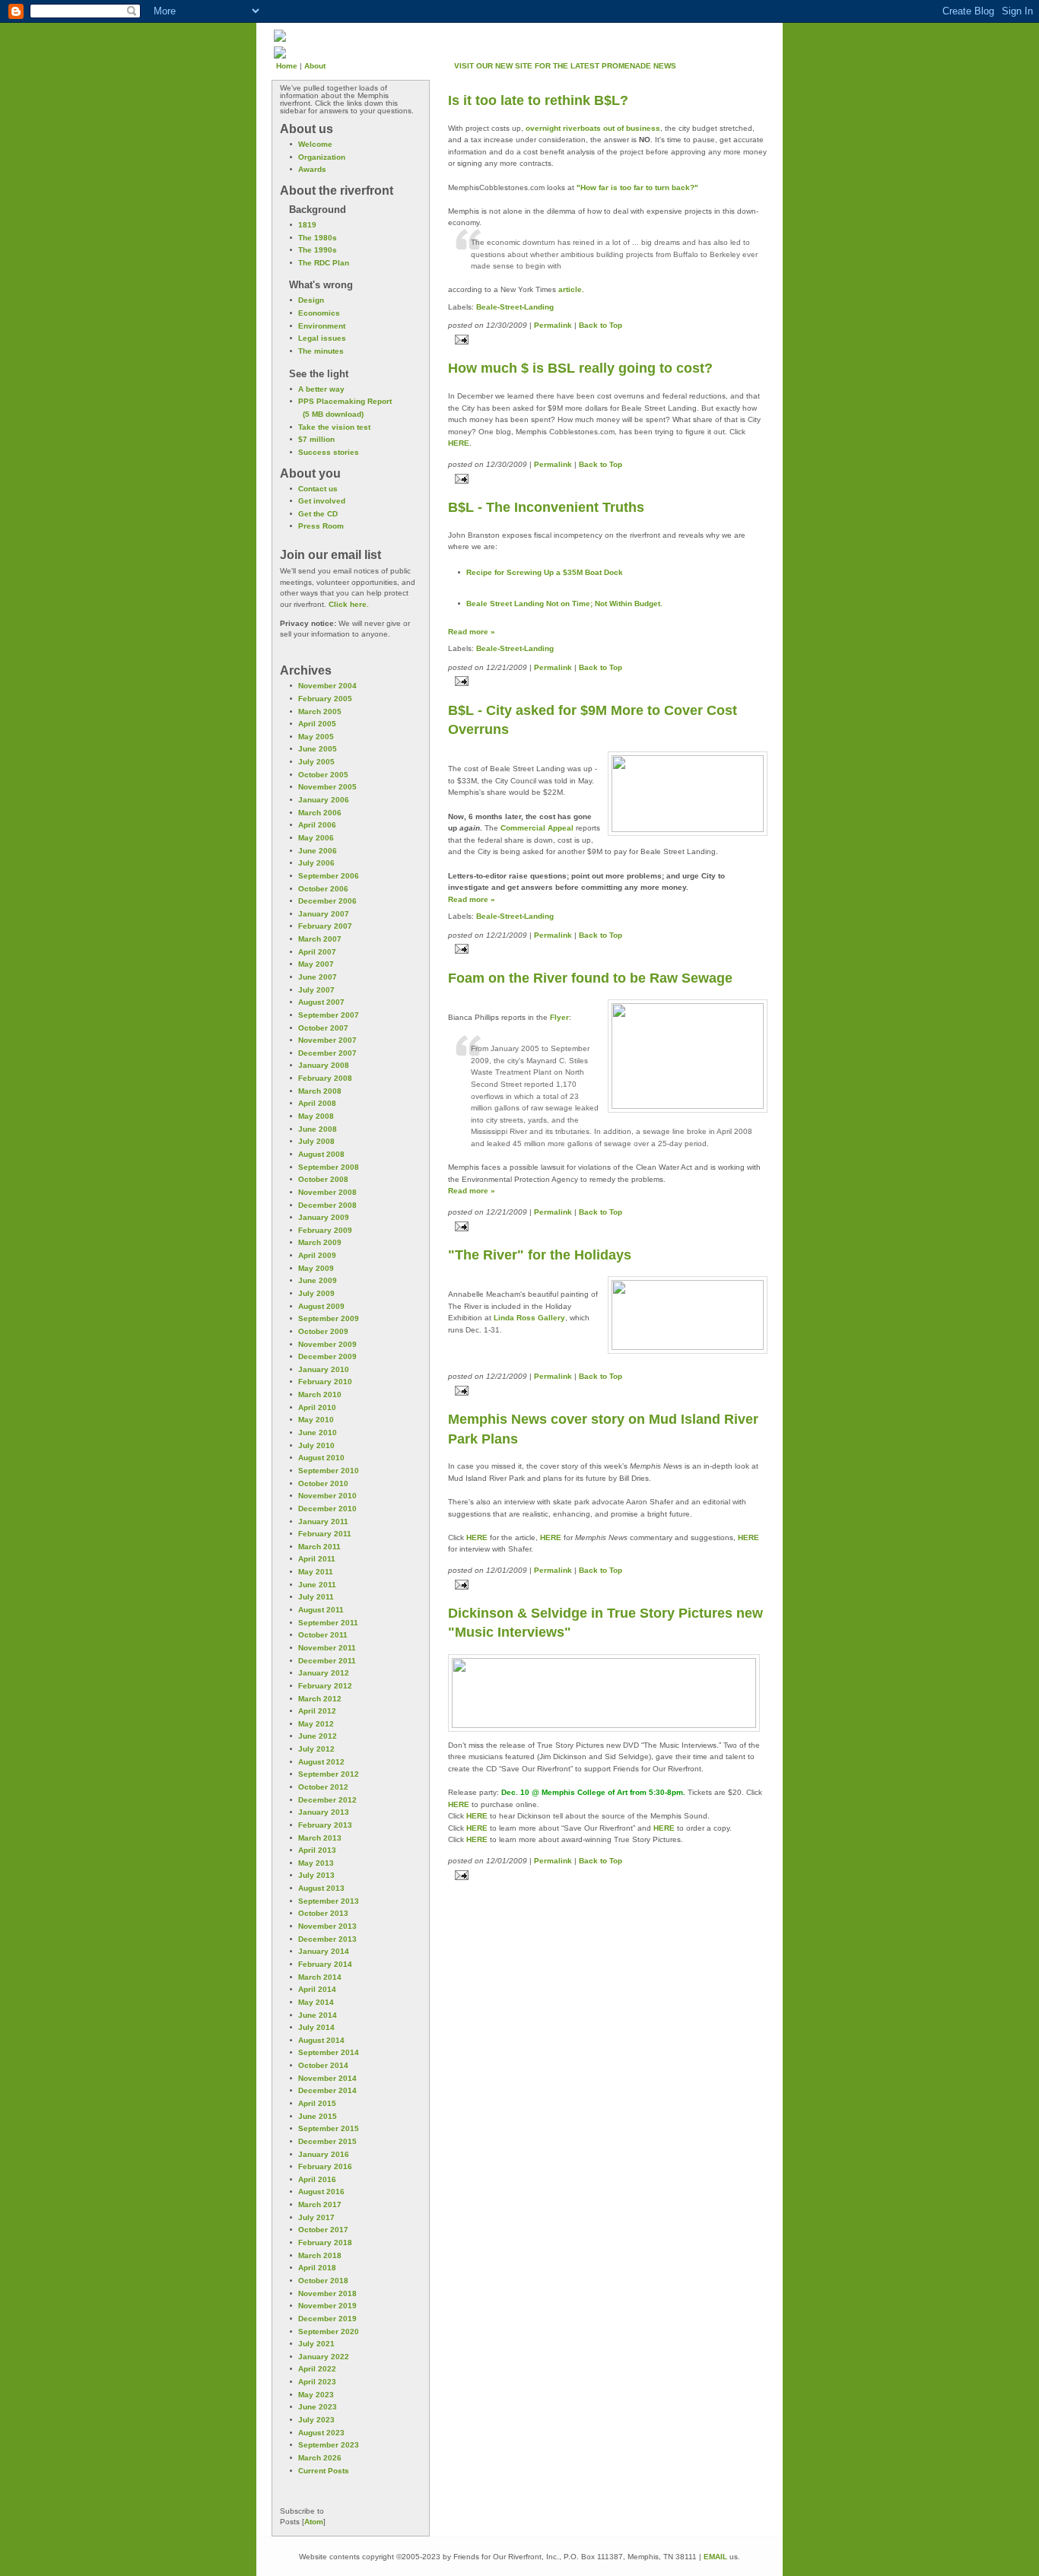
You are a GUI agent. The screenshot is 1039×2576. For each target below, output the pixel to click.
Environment (322, 326)
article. (571, 289)
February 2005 (325, 699)
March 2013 (320, 1838)
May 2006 (316, 838)
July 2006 (316, 863)
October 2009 (323, 1331)
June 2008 (318, 1129)
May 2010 (316, 1420)
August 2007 (321, 1002)
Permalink (553, 325)
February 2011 (325, 1534)
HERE (459, 443)
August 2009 (321, 1306)
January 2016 (324, 2154)
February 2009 (325, 1230)
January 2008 (324, 1065)
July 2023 (316, 2420)
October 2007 (323, 1028)
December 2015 (327, 2141)
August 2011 (321, 1610)
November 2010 (327, 1496)
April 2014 (317, 1989)
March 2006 (320, 813)
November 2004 (327, 686)
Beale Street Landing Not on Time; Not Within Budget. (564, 604)
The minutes (321, 351)
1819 (307, 225)
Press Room (321, 526)
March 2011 (319, 1547)
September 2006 (329, 876)
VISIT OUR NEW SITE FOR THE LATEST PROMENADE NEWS (565, 66)
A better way (321, 389)
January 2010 (324, 1369)
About (315, 66)
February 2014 (325, 1964)
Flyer (559, 1017)
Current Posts (324, 2471)
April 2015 (317, 2103)
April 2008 (317, 1103)
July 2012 (316, 1749)
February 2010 (325, 1382)
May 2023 (316, 2395)
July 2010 (316, 1445)
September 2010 (329, 1471)
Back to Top (601, 325)
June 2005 (318, 749)
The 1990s (318, 250)
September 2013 (329, 1901)
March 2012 (320, 1699)
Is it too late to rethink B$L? (538, 100)
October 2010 (323, 1483)
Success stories (329, 452)
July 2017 (316, 2217)
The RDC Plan (324, 263)
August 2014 (321, 2040)
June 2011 (317, 1585)
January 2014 (324, 1951)
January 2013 (324, 1812)
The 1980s (318, 238)
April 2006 (317, 825)
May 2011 (316, 1572)
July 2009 (316, 1293)
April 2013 (317, 1850)
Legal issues (322, 338)
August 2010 (321, 1458)
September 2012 (329, 1774)
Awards (312, 169)
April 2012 (317, 1711)
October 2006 (323, 889)
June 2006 (318, 851)
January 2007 (324, 914)
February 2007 (325, 926)
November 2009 (327, 1344)
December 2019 (327, 2319)
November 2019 (327, 2306)
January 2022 (324, 2357)
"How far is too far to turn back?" (637, 187)
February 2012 (325, 1686)
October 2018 (323, 2281)
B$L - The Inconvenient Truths (546, 507)
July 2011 (316, 1597)
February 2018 (325, 2242)
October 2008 (323, 1179)
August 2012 (321, 1762)
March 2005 (320, 711)
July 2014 (316, 2027)
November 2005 (327, 787)
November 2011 (327, 1648)
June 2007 (318, 977)
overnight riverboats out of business (593, 128)
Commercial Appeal (537, 828)
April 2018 (317, 2268)
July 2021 (316, 2344)
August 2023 (321, 2433)
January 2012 (324, 1673)
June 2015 (318, 2116)
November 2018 (327, 2293)
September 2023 (329, 2445)
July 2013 (316, 1875)
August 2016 (321, 2192)
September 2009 (329, 1318)
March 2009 (320, 1242)
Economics (319, 313)
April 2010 (317, 1407)
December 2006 (327, 901)
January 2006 (324, 800)
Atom (314, 2522)
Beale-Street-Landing (515, 307)
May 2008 (316, 1116)
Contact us (318, 489)
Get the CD (318, 514)
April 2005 (317, 724)
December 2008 (327, 1205)
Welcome (315, 144)
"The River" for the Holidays (540, 1255)
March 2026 (320, 2458)
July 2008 (316, 1141)
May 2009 (316, 1268)
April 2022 (317, 2369)
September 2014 (329, 2052)
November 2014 (327, 2078)
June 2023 (318, 2407)
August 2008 (321, 1154)
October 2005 (323, 775)
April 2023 (317, 2382)
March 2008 (320, 1091)
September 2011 (328, 1623)
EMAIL (715, 2557)
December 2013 (327, 1939)
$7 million (316, 439)
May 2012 (316, 1724)
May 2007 (316, 964)
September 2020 (329, 2331)
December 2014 (327, 2090)
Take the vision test (334, 427)
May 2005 (316, 737)
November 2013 (327, 1926)
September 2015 (329, 2128)
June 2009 (318, 1280)
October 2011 (323, 1635)
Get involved (322, 501)
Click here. (349, 604)
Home (287, 66)
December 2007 (327, 1053)
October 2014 (323, 2065)
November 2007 (327, 1040)
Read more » (472, 632)
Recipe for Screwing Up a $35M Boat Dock (545, 572)
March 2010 (320, 1394)
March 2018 (320, 2255)
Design (311, 300)
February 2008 (325, 1078)
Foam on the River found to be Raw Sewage (590, 978)
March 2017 (320, 2204)
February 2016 (325, 2166)
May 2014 (316, 2002)
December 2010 (327, 1509)
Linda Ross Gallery (529, 1318)
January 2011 (323, 1521)
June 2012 (318, 1736)
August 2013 (321, 1888)
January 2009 (324, 1217)
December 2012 (327, 1800)
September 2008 (329, 1167)
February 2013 (325, 1825)
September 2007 (329, 1015)
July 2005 (316, 762)
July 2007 (316, 990)
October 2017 (323, 2230)
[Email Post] (608, 340)
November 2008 (327, 1192)
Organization (322, 157)
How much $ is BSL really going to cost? (580, 368)
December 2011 (327, 1661)
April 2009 (317, 1255)
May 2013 (316, 1863)
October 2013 (323, 1913)
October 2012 (323, 1787)
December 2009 (327, 1356)
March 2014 (320, 1977)
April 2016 (317, 2179)
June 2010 (318, 1433)
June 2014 (318, 2015)
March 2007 (320, 939)
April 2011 (317, 1559)
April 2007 (317, 952)
